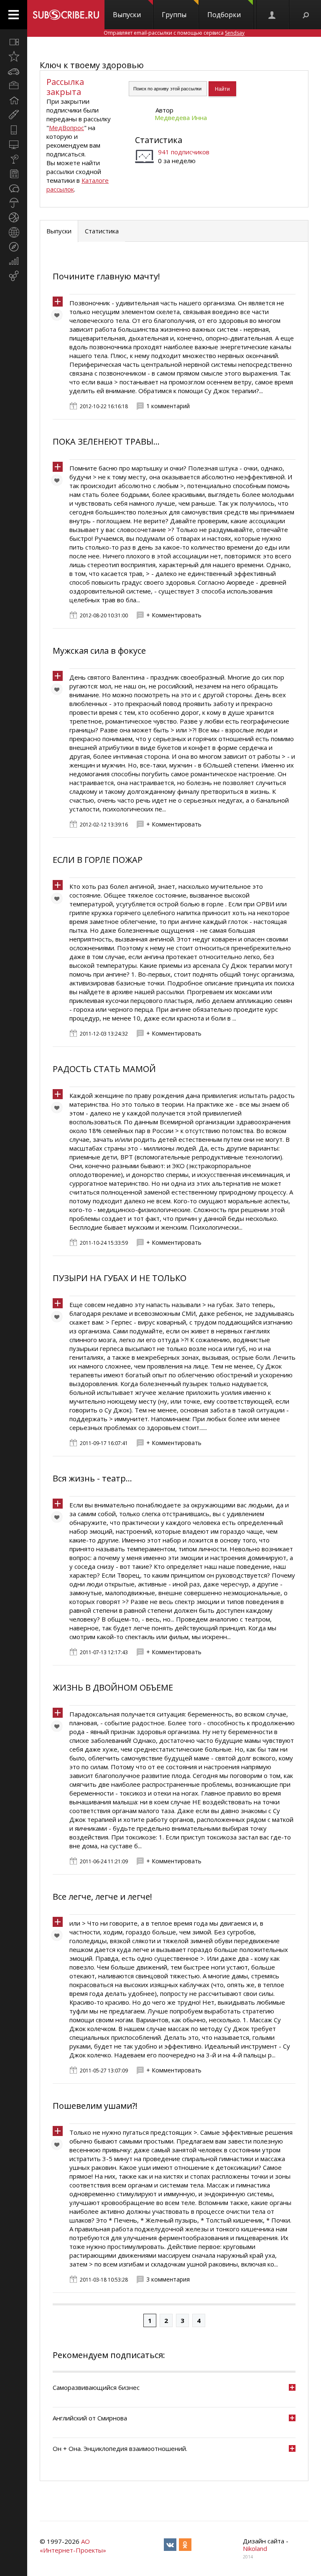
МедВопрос (66, 128)
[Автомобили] (14, 71)
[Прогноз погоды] (14, 203)
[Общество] (14, 188)
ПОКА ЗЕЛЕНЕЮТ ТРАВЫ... (106, 441)
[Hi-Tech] (14, 130)
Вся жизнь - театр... (92, 1478)
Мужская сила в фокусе (99, 651)
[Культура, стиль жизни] (14, 159)
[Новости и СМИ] (14, 174)
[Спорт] (14, 217)
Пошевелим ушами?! (95, 2106)
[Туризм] (14, 247)
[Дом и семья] (14, 100)
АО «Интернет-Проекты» (73, 2546)
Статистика (159, 140)
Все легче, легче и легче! (102, 1897)
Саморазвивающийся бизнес (96, 2387)
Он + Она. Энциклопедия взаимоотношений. (120, 2448)
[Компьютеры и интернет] (14, 144)
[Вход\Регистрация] (273, 15)
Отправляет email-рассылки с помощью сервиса (174, 33)
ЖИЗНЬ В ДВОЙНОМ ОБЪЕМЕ (113, 1687)
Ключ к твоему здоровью (92, 65)
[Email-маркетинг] (14, 276)
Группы (174, 15)
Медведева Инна (181, 118)
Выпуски (127, 15)
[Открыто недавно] (14, 56)
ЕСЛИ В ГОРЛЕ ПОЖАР (98, 860)
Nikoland (255, 2548)
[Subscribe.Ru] (66, 15)
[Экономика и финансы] (14, 261)
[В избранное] (59, 317)
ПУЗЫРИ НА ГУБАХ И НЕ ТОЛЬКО (120, 1278)
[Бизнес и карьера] (14, 86)
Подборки (224, 15)
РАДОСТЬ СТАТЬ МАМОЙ (104, 1069)
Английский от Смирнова (90, 2418)
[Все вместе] (14, 42)
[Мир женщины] (14, 115)
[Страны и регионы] (14, 232)
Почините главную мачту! (106, 276)
